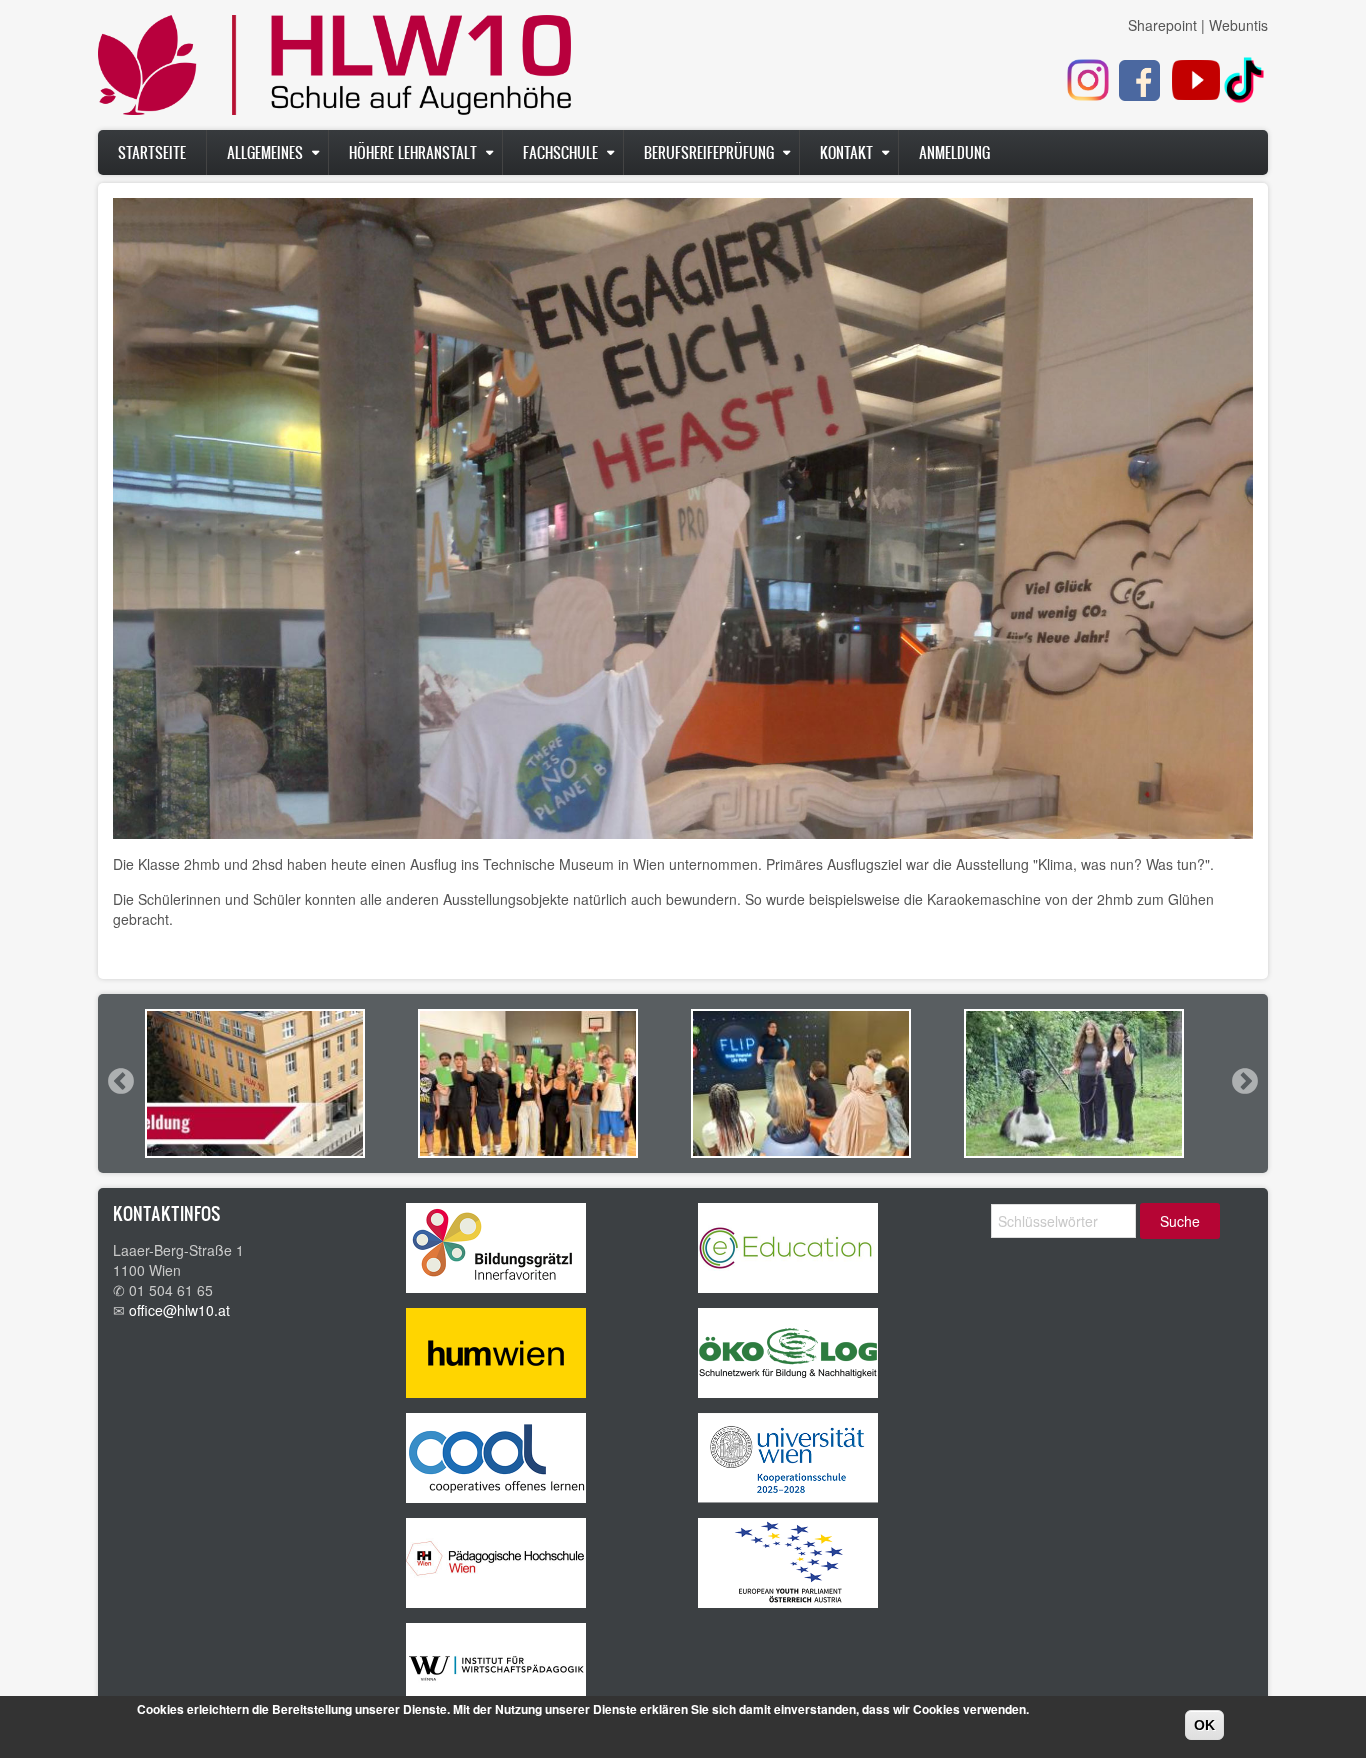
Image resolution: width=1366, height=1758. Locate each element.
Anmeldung (954, 152)
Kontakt (846, 152)
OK (1204, 1725)
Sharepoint (1162, 25)
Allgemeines (265, 152)
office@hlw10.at (179, 1310)
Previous (120, 1081)
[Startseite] (334, 70)
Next (1244, 1081)
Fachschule (560, 152)
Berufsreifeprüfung (709, 152)
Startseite (152, 152)
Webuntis (1238, 25)
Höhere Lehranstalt (413, 152)
